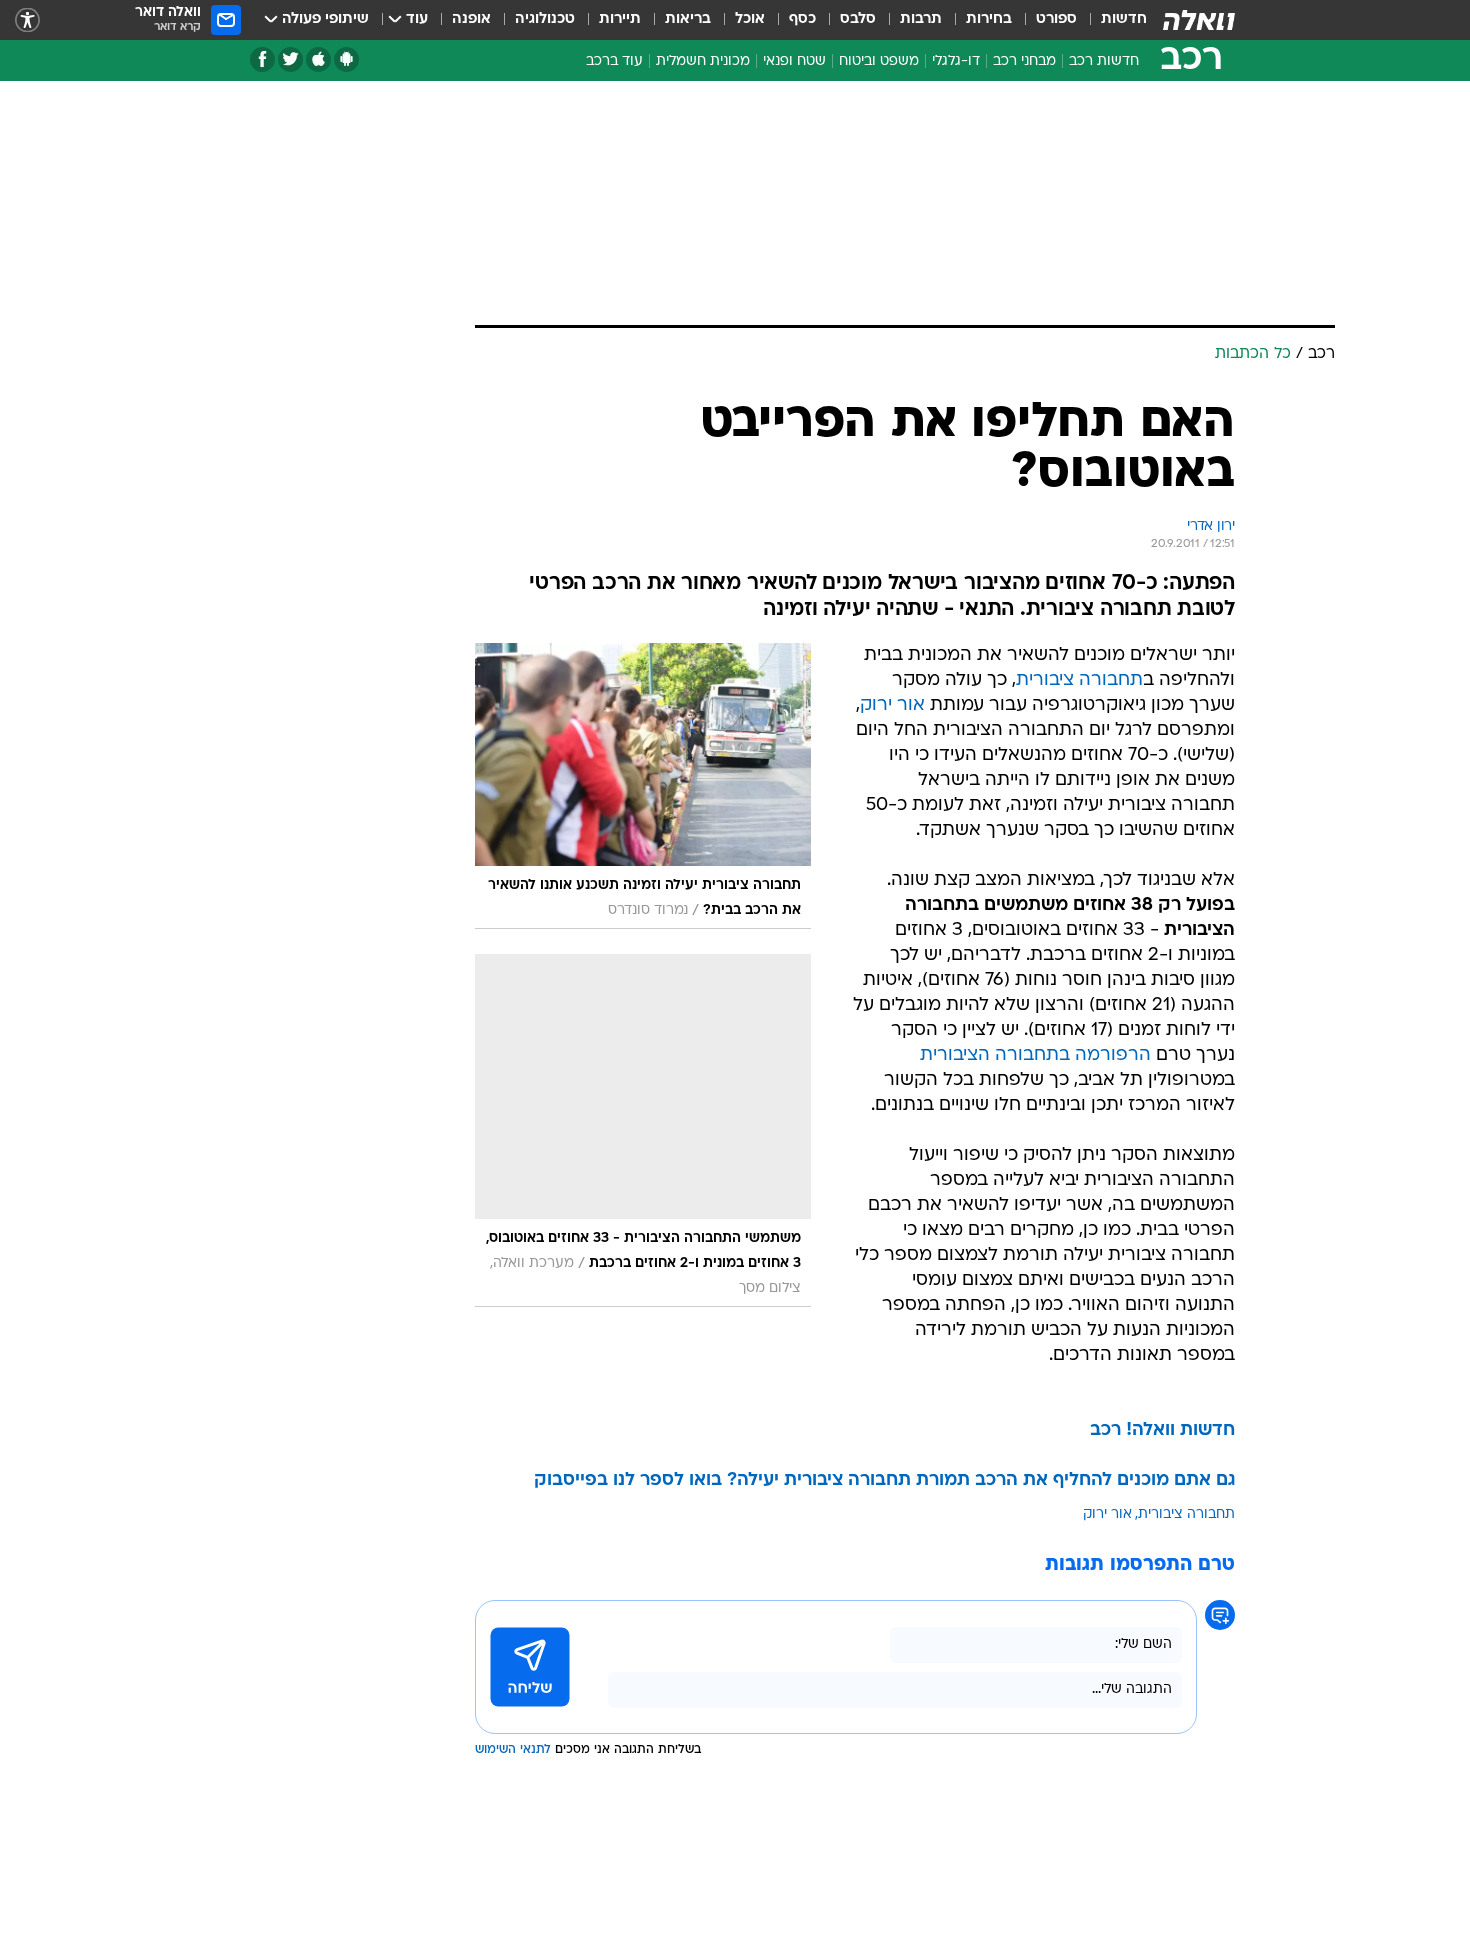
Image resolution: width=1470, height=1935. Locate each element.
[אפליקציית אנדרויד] (346, 59)
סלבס (858, 19)
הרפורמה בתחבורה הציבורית (1035, 1055)
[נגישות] (27, 20)
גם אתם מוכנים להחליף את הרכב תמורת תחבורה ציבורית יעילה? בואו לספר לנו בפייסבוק (884, 1480)
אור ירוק (892, 705)
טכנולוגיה (545, 19)
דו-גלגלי (956, 61)
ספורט (1056, 19)
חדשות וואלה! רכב (1162, 1430)
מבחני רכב (1024, 61)
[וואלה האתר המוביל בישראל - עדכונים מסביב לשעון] (1199, 20)
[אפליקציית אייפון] (318, 59)
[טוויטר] (290, 59)
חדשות (1124, 19)
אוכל (750, 19)
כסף (802, 19)
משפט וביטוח (879, 61)
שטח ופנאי (794, 61)
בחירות (989, 19)
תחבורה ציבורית (1079, 680)
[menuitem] (1112, 20)
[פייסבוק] (262, 59)
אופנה (471, 19)
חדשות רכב (1104, 61)
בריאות (688, 19)
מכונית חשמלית (703, 61)
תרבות (921, 19)
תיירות (620, 19)
